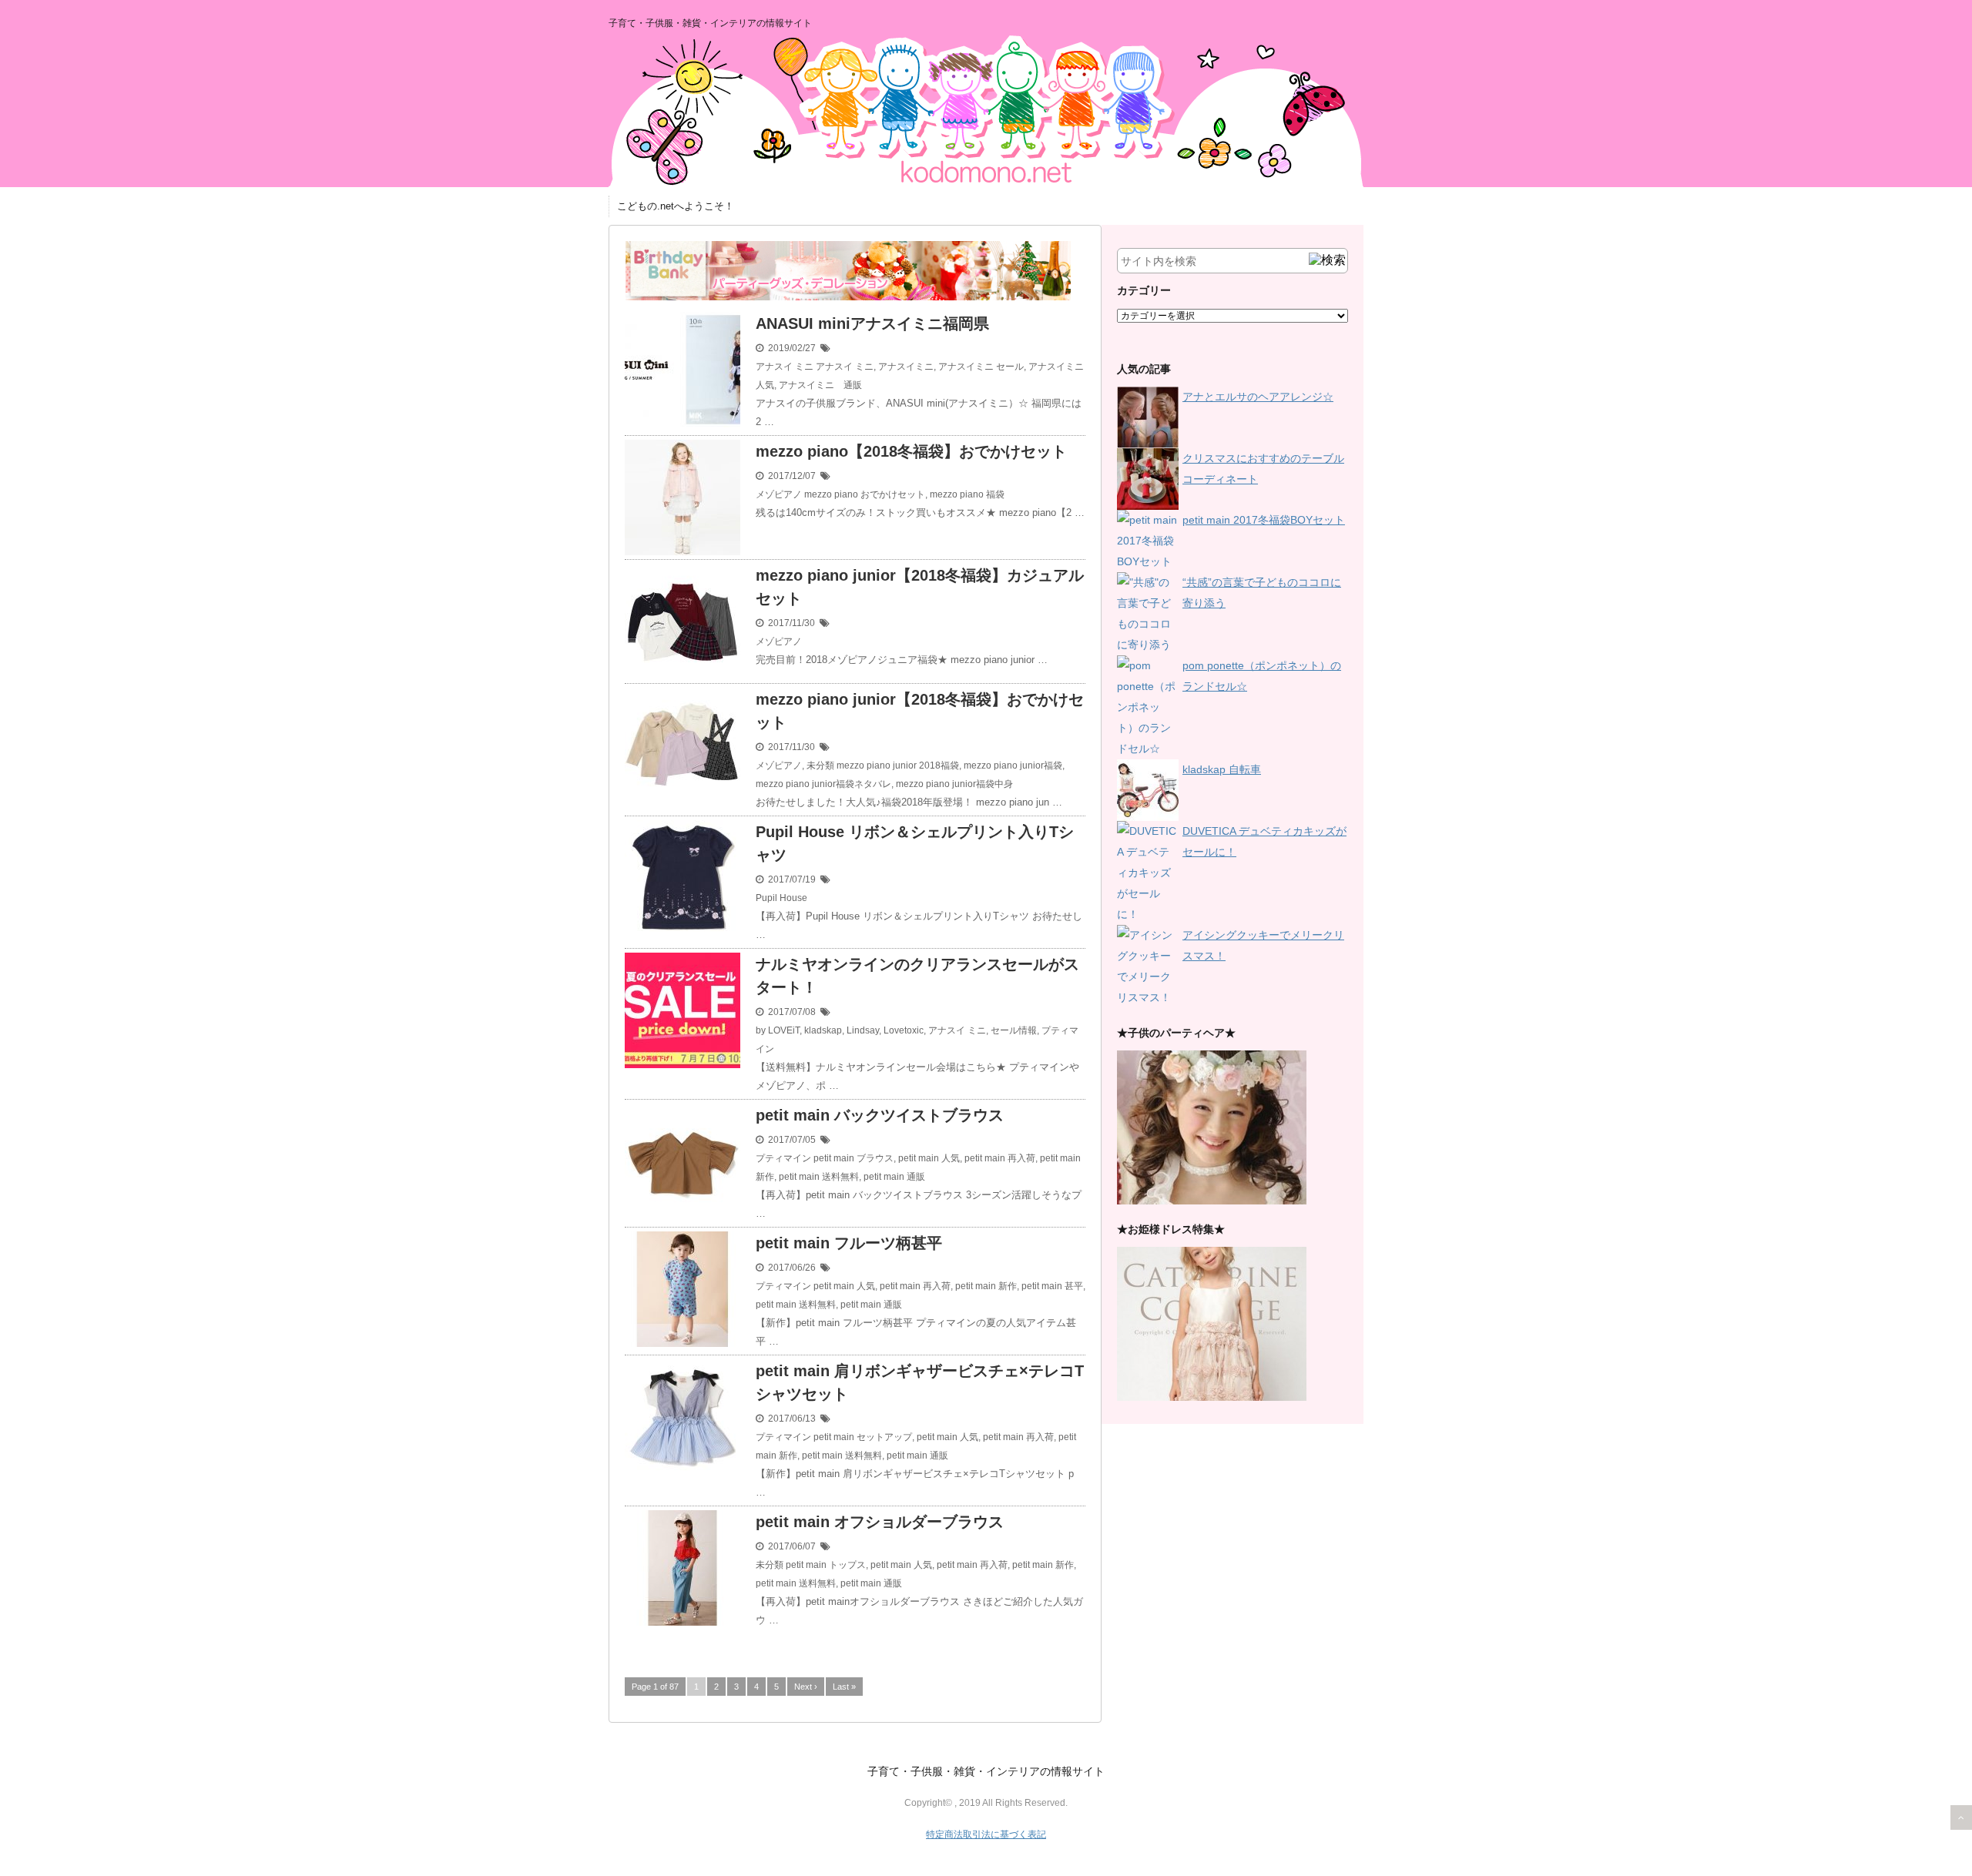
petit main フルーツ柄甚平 (849, 1243)
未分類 (820, 765)
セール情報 (1014, 1030)
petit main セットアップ (863, 1437)
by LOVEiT (778, 1030)
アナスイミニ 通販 (820, 385)
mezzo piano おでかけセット (865, 494)
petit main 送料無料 (819, 1177)
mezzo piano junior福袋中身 (954, 784)
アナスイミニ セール (981, 367)
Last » (844, 1687)
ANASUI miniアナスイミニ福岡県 (872, 323)
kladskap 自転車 (1222, 769)
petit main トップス (826, 1565)
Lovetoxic (904, 1030)
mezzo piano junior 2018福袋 (898, 765)
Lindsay (863, 1030)
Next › (806, 1687)
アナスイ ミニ (785, 367)
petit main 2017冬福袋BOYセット (1264, 520)
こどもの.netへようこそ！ (676, 206)
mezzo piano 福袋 (967, 494)
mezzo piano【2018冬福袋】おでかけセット (911, 451)
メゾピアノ (779, 494)
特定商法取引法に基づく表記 (986, 1834)
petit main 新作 (986, 1286)
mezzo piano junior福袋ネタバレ (823, 784)
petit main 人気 (929, 1158)
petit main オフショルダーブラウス (880, 1522)
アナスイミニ (906, 367)
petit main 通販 (894, 1177)
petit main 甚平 (1052, 1286)
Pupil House (781, 898)
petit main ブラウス (854, 1158)
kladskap (823, 1030)
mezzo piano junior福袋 (1013, 765)
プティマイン (783, 1158)
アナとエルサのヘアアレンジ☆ (1258, 397)
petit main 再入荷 (1000, 1158)
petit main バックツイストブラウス (880, 1115)
